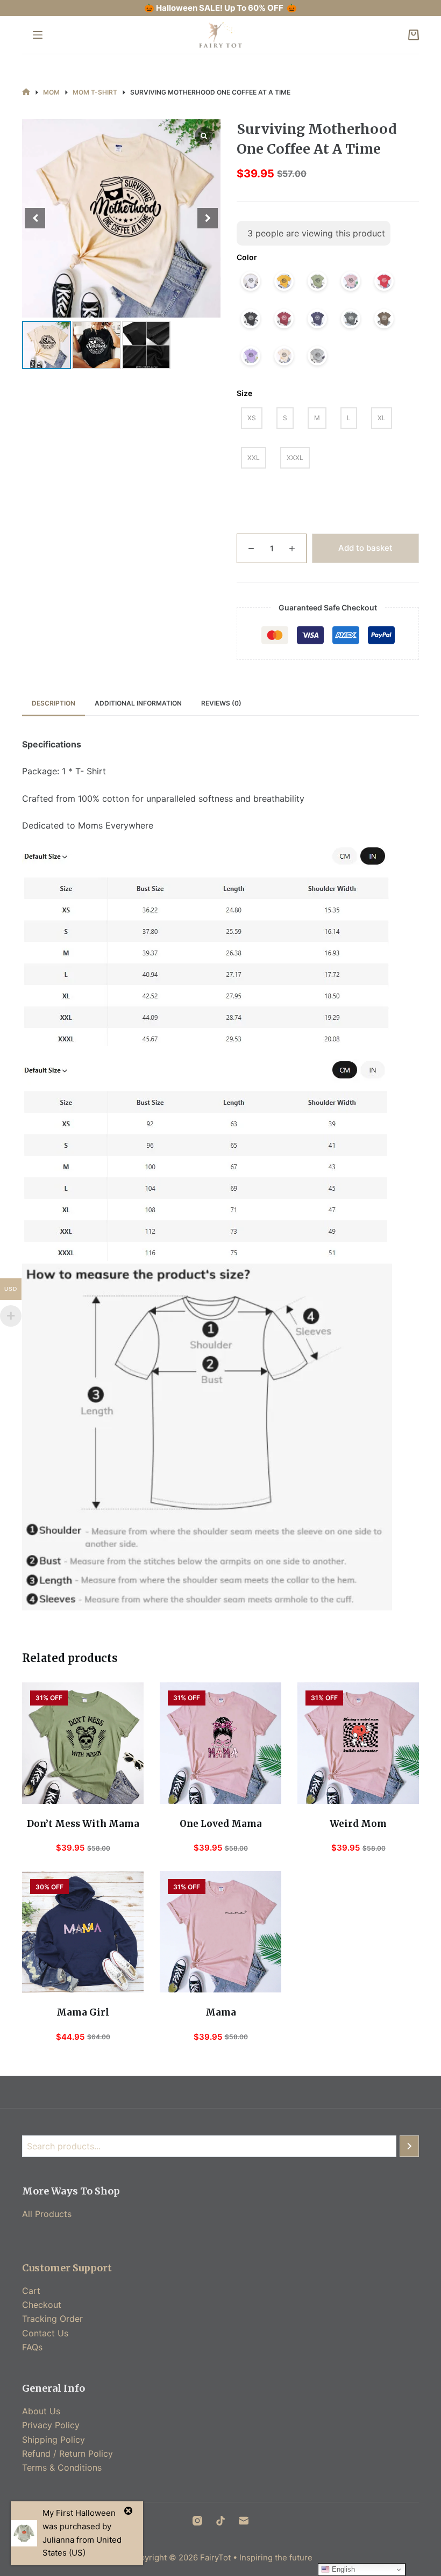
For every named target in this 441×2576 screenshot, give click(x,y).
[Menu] (38, 35)
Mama (221, 2012)
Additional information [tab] (138, 703)
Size (244, 393)
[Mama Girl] (83, 1932)
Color (247, 257)
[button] (208, 218)
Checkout (42, 2305)
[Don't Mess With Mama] (83, 1743)
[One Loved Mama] (220, 1743)
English (342, 2569)
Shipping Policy (54, 2440)
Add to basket (365, 548)
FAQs (32, 2347)
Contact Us (45, 2333)
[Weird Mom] (358, 1743)
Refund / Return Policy (67, 2453)
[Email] (244, 2521)
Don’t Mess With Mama (83, 1824)
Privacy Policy (51, 2425)
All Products (47, 2214)
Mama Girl (83, 2012)
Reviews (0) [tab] (221, 703)
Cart (31, 2291)
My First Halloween (79, 2513)
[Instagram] (197, 2521)
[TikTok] (220, 2521)
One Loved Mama (221, 1824)
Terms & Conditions (62, 2467)
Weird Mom (358, 1824)
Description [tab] (54, 703)
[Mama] (220, 1932)
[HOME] (26, 92)
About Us (41, 2411)
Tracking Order (52, 2319)
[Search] (409, 2146)
